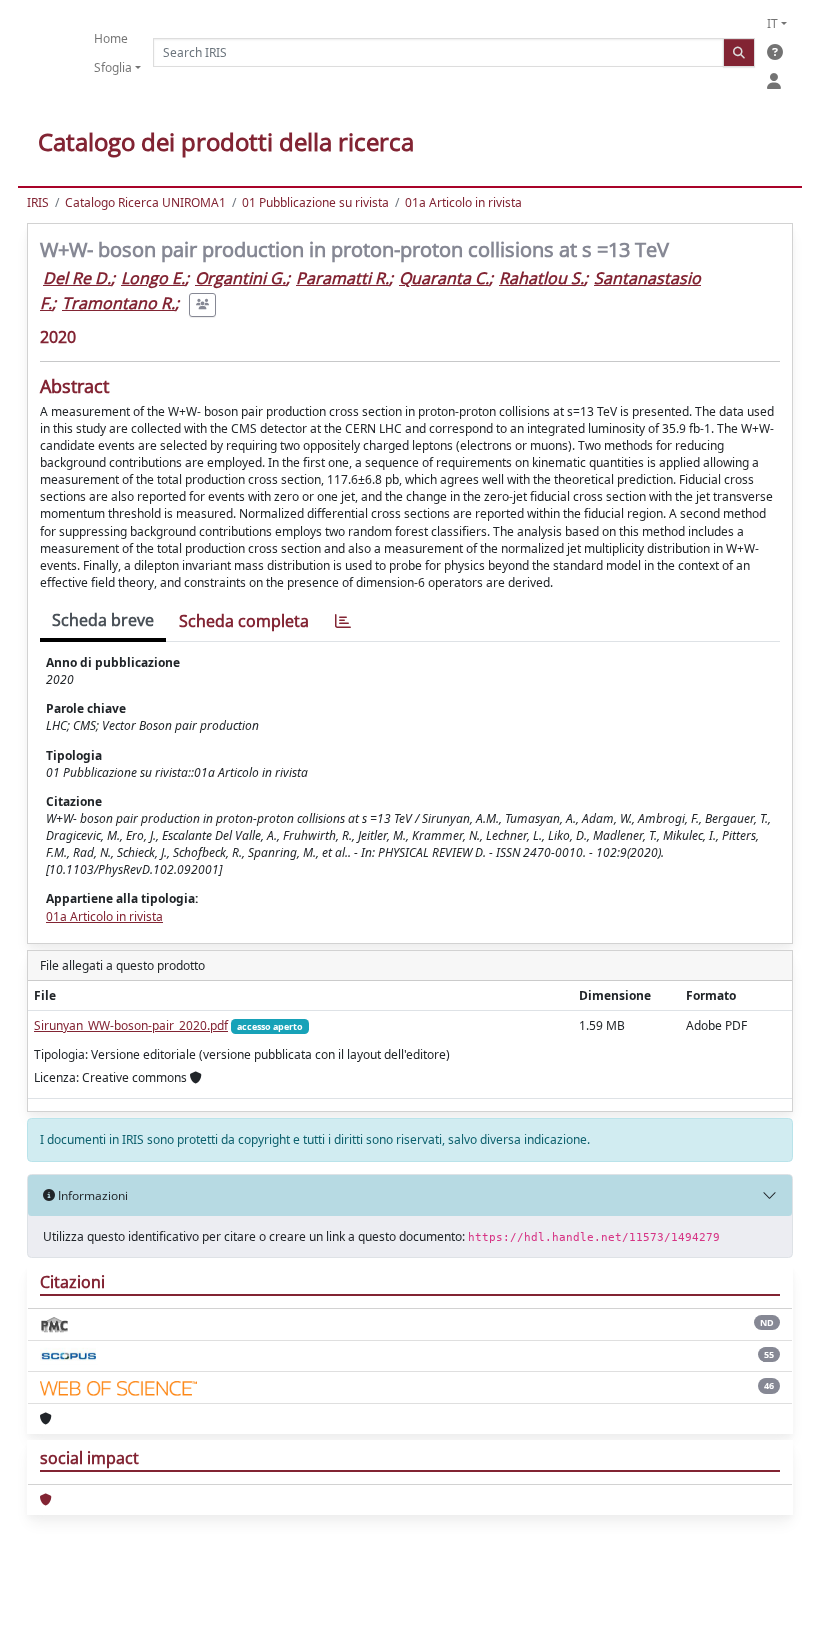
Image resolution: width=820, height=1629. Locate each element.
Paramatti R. (342, 278)
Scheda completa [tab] (244, 621)
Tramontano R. (118, 303)
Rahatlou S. (541, 278)
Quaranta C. (444, 278)
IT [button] (772, 23)
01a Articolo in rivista (463, 202)
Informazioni (91, 1195)
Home (111, 38)
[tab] (343, 621)
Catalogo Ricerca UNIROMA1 (145, 202)
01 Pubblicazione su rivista (315, 202)
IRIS (38, 202)
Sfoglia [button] (113, 67)
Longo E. (153, 278)
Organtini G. (240, 278)
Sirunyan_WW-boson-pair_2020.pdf (131, 1025)
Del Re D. (77, 278)
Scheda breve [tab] (103, 620)
